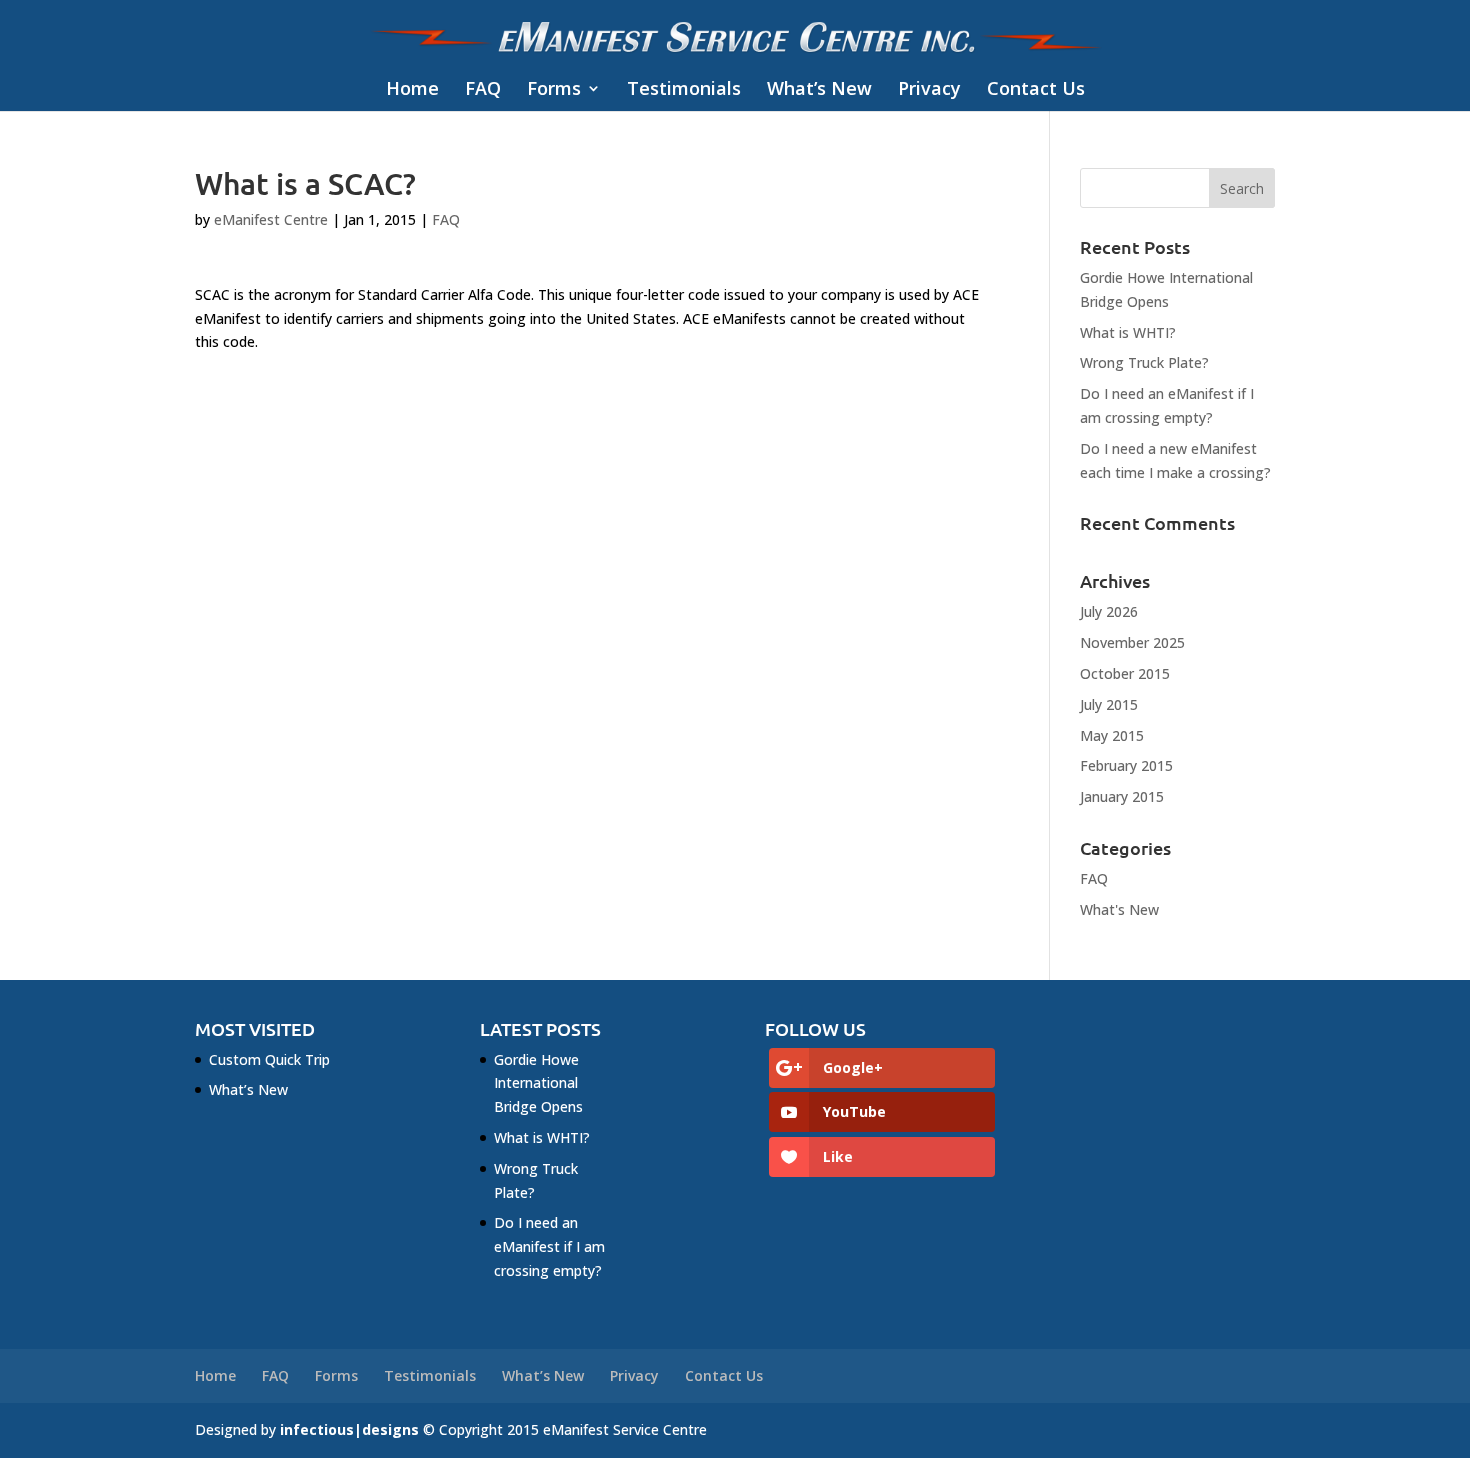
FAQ (483, 89)
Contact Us (1036, 89)
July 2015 (1109, 704)
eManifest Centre (271, 219)
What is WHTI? (1128, 332)
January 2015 (1122, 796)
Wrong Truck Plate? (1144, 362)
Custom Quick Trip (269, 1059)
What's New (1119, 909)
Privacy (929, 89)
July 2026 (1109, 611)
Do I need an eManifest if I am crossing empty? (549, 1246)
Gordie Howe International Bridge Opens (538, 1083)
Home (412, 89)
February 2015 (1126, 765)
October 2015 (1125, 673)
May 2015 (1112, 735)
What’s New (819, 89)
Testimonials (684, 89)
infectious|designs (349, 1429)
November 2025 (1132, 642)
